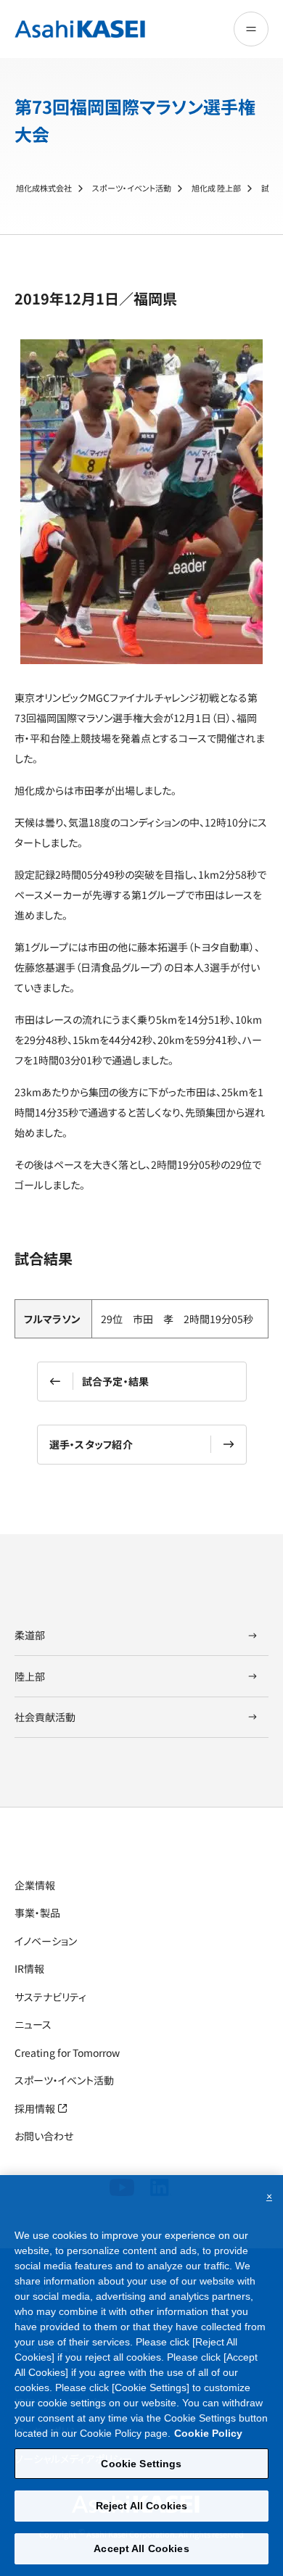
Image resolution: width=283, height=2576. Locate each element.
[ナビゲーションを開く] (251, 29)
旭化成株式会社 (44, 188)
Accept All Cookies (141, 2548)
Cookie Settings (141, 2464)
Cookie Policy (208, 2433)
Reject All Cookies (142, 2506)
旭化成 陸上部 (216, 188)
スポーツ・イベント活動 (132, 188)
